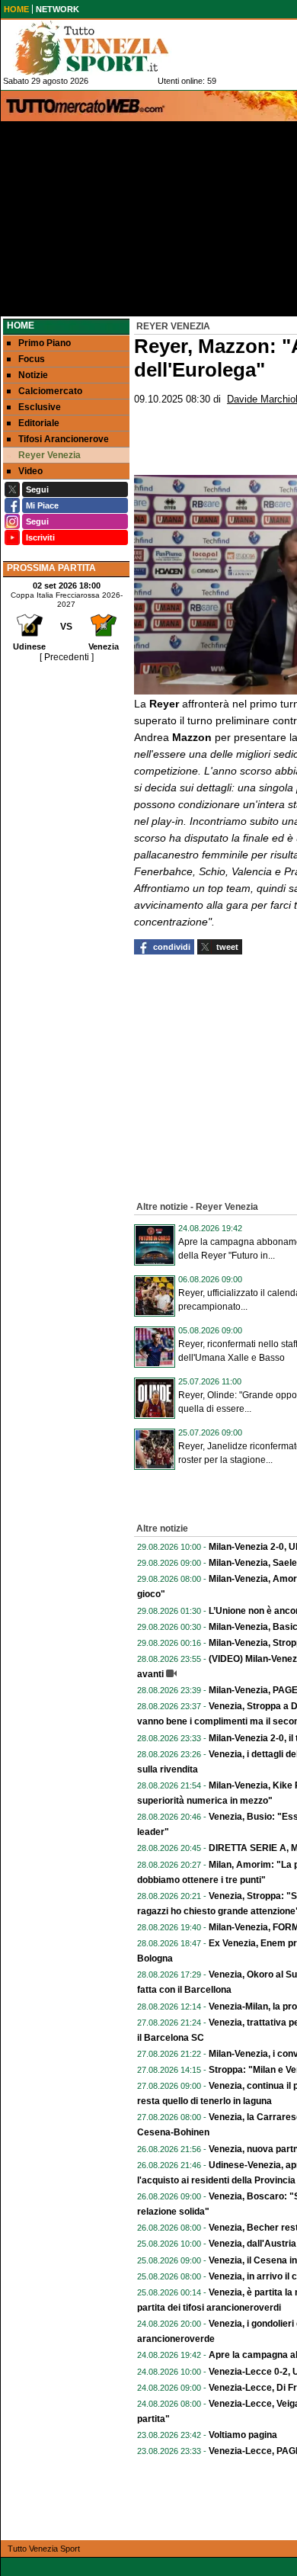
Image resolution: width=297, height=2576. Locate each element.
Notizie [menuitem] (33, 375)
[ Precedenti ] (67, 657)
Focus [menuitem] (32, 359)
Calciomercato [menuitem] (50, 391)
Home (21, 326)
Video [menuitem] (30, 471)
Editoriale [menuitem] (39, 423)
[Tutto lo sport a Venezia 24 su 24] (104, 48)
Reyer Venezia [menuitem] (49, 455)
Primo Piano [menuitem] (45, 343)
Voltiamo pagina (243, 2435)
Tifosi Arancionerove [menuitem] (64, 439)
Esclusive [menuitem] (40, 407)
